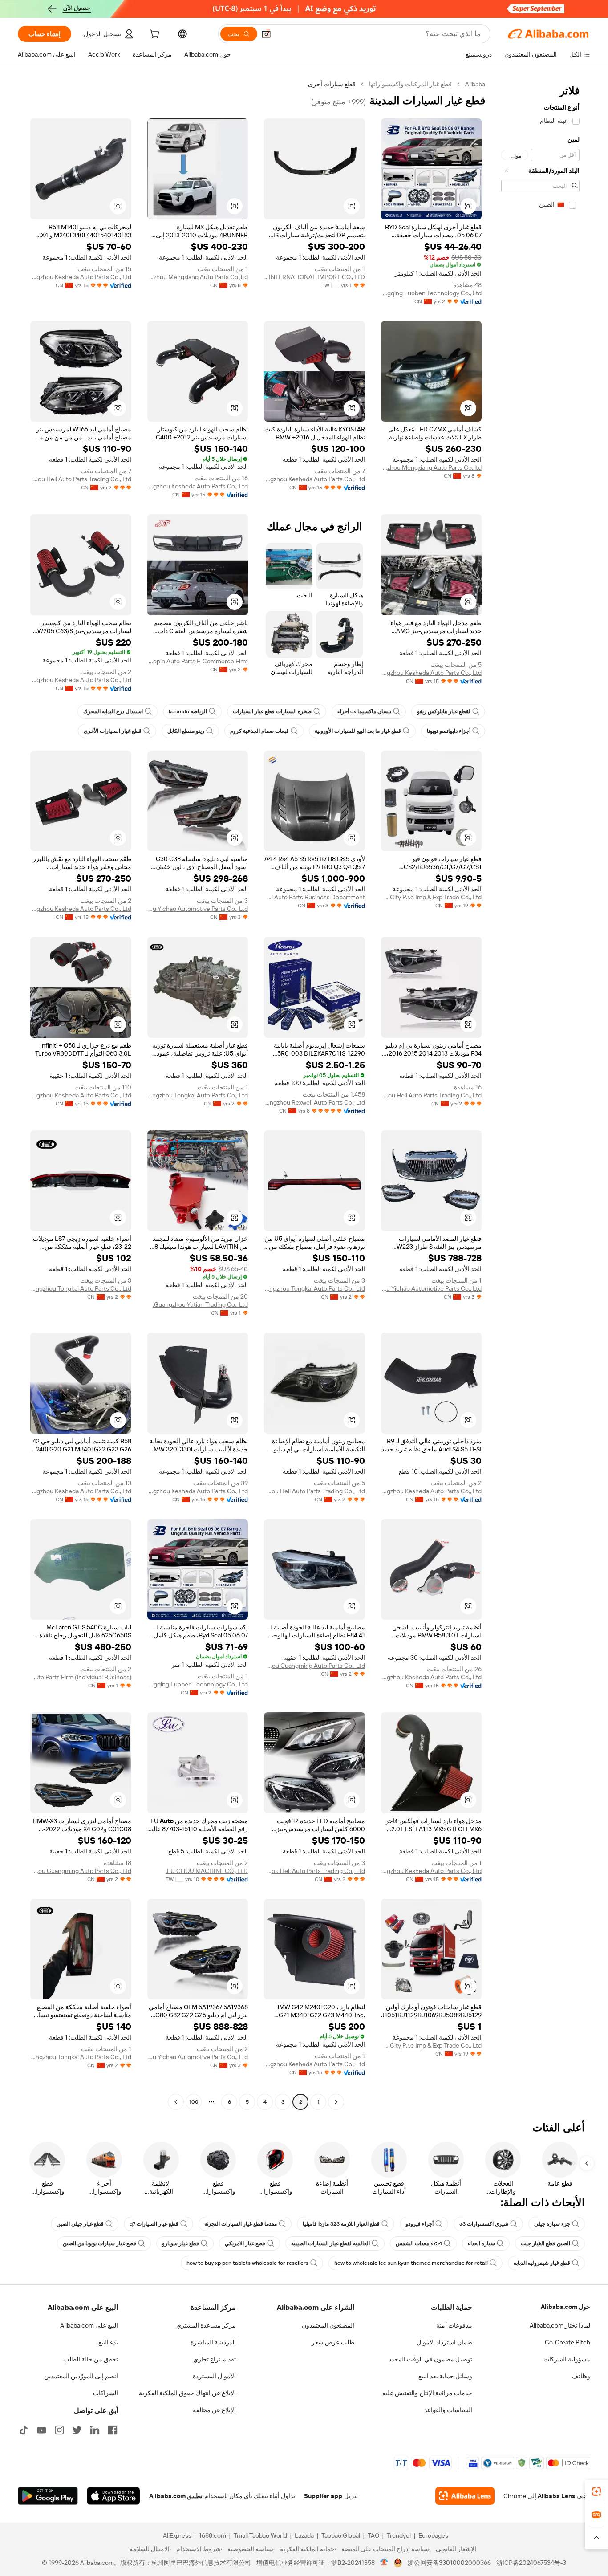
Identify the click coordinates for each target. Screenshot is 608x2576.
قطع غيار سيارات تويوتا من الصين (99, 2243)
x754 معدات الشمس (419, 2243)
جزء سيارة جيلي (552, 2224)
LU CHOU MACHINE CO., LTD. (207, 1871)
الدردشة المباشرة (213, 2342)
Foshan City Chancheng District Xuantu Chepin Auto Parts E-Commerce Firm (198, 661)
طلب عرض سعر (333, 2342)
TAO (373, 2535)
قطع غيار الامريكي (245, 2243)
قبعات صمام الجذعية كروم (259, 731)
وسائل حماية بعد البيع (445, 2376)
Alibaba (475, 84)
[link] (596, 2491)
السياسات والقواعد (448, 2410)
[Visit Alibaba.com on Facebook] (113, 2430)
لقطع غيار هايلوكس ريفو (444, 711)
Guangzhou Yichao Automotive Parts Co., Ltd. (198, 909)
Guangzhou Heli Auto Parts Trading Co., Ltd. (81, 479)
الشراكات (105, 2393)
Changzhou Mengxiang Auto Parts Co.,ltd (198, 277)
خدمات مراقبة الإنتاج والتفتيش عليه (427, 2393)
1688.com (213, 2535)
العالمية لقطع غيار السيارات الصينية (330, 2243)
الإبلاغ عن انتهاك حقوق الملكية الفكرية (187, 2393)
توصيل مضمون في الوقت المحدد (430, 2359)
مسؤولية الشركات (567, 2359)
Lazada (304, 2535)
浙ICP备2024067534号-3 (531, 2563)
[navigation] (540, 1094)
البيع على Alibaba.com (89, 2325)
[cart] (154, 35)
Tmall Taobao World (260, 2535)
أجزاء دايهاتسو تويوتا (449, 731)
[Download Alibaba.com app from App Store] (113, 2496)
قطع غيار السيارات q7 (154, 2224)
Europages (433, 2535)
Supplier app (323, 2496)
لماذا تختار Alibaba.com (560, 2325)
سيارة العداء (481, 2243)
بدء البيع (108, 2342)
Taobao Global (341, 2535)
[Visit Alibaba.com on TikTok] (24, 2430)
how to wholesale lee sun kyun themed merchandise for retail (411, 2263)
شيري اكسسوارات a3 (484, 2224)
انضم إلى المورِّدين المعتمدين (81, 2376)
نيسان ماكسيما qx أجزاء (364, 711)
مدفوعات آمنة (454, 2325)
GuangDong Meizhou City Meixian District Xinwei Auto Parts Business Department (314, 897)
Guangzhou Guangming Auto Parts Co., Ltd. (314, 1666)
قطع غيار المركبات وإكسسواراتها (410, 84)
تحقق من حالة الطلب (91, 2359)
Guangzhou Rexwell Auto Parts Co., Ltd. (314, 1102)
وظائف (581, 2376)
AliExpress (177, 2535)
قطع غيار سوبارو (180, 2243)
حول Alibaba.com (565, 2307)
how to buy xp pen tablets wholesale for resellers (247, 2263)
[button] (266, 34)
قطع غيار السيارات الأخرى (113, 731)
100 (194, 2102)
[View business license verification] (384, 2563)
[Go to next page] (176, 2102)
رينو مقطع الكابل (186, 731)
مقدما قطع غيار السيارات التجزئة (241, 2224)
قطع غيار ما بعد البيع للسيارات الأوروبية (358, 731)
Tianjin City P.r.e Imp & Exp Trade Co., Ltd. (432, 897)
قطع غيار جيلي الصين (80, 2224)
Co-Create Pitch (567, 2342)
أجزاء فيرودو (420, 2224)
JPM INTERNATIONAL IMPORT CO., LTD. (314, 277)
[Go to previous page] (336, 2102)
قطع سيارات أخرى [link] (332, 84)
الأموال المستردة (214, 2376)
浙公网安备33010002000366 (449, 2563)
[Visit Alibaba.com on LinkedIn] (95, 2430)
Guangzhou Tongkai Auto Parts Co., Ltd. (198, 1095)
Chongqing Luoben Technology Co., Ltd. (432, 293)
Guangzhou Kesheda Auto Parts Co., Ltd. (81, 277)
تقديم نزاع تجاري (215, 2359)
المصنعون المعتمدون (328, 2325)
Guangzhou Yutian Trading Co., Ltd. (200, 1304)
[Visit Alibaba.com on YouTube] (41, 2430)
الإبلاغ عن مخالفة (214, 2410)
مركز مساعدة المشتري (206, 2325)
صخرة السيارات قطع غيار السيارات (272, 711)
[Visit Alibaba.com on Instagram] (59, 2430)
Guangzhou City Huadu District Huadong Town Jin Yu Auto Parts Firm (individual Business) (81, 1677)
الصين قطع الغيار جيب (545, 2243)
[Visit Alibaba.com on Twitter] (77, 2430)
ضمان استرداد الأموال (444, 2342)
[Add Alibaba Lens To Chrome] (465, 2496)
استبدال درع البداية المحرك (113, 711)
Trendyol (399, 2535)
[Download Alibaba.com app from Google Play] (48, 2496)
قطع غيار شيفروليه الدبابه (542, 2263)
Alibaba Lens (556, 2496)
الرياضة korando (188, 711)
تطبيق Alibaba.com (176, 2496)
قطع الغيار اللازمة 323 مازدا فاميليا (341, 2224)
